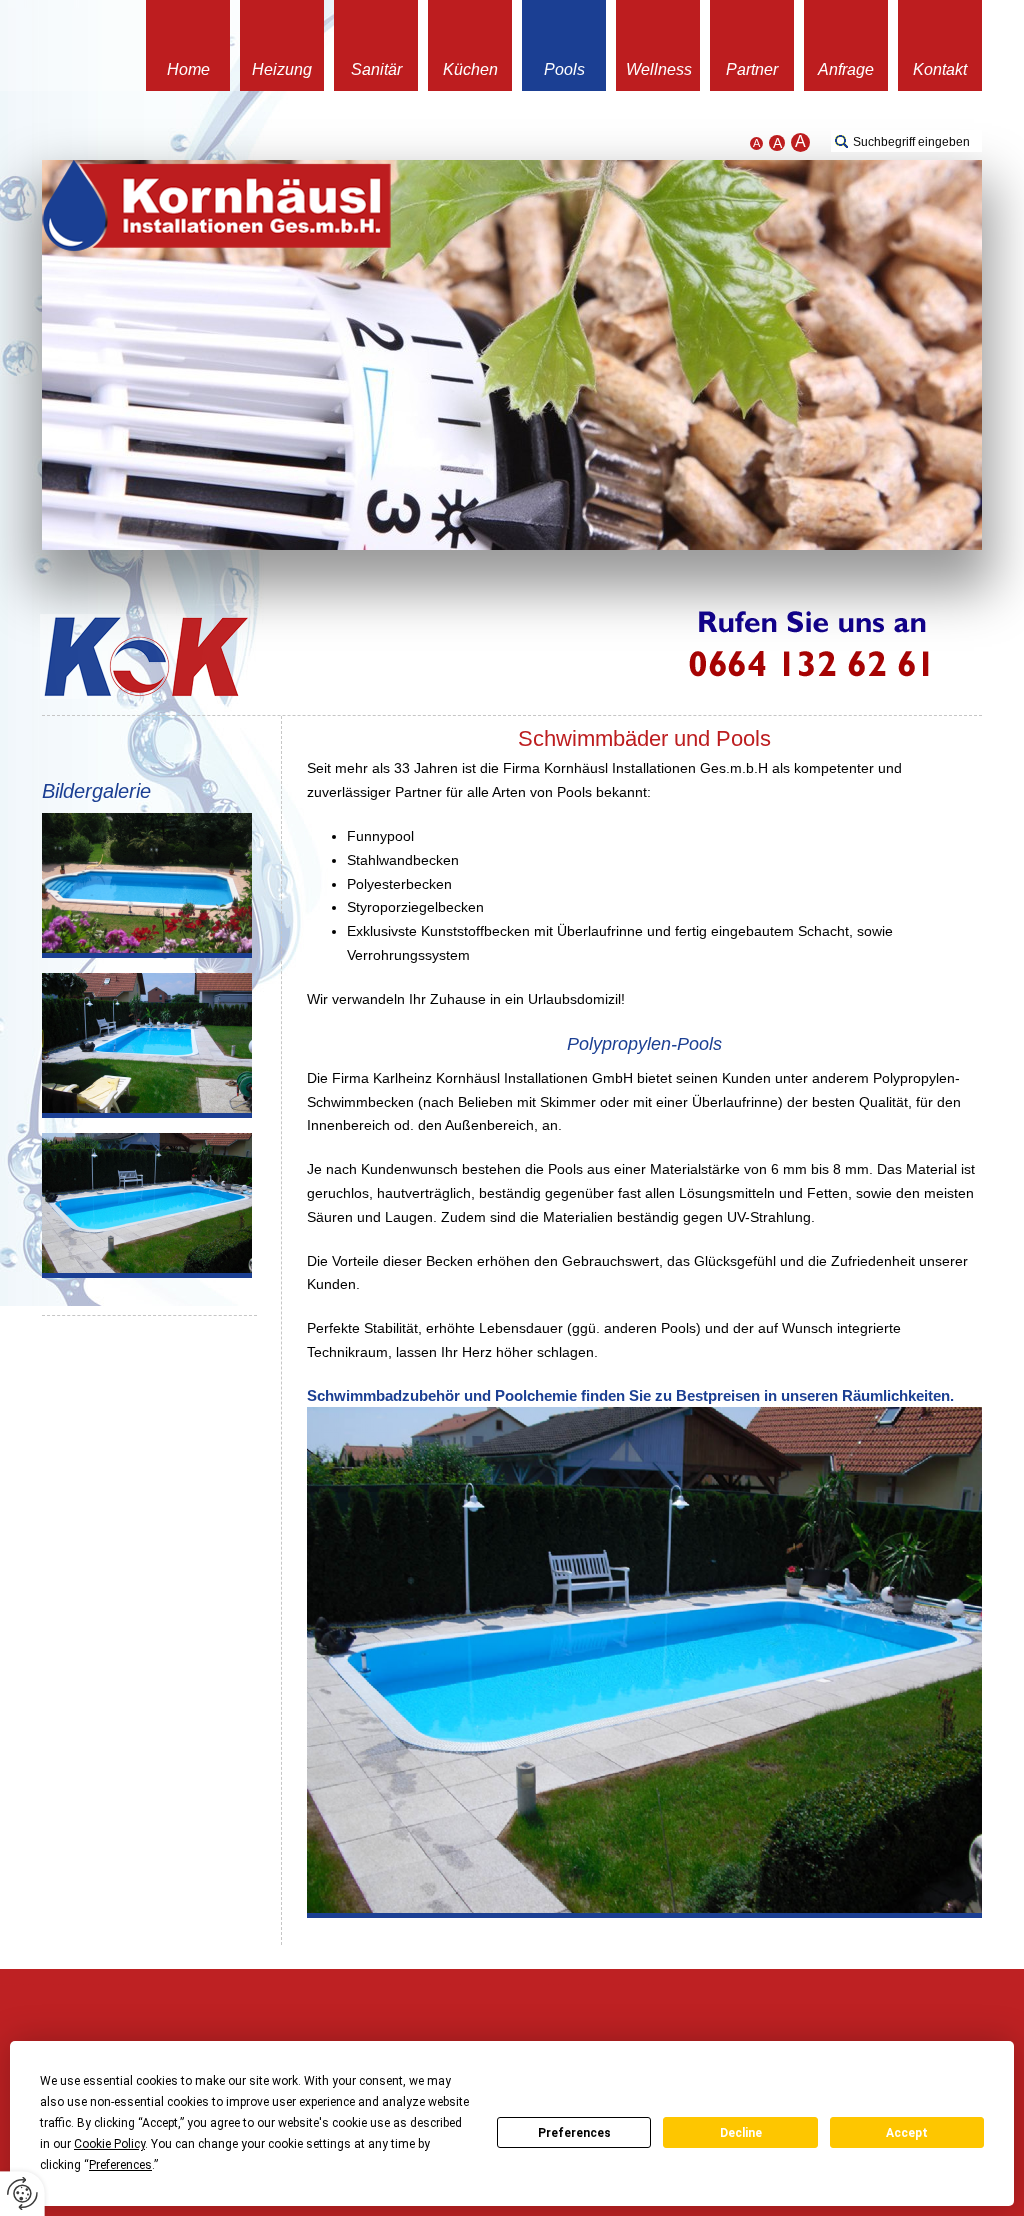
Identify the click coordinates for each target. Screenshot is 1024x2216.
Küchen (470, 69)
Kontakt (940, 69)
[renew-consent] (22, 2193)
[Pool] (147, 885)
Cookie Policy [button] (109, 2144)
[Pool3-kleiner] (147, 1205)
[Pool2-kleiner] (147, 1045)
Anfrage (846, 69)
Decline (741, 2133)
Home (188, 69)
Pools (564, 69)
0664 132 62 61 (842, 656)
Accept (907, 2133)
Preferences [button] (120, 2165)
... (216, 206)
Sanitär (376, 69)
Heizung (282, 69)
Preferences (574, 2133)
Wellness (659, 69)
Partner (752, 69)
